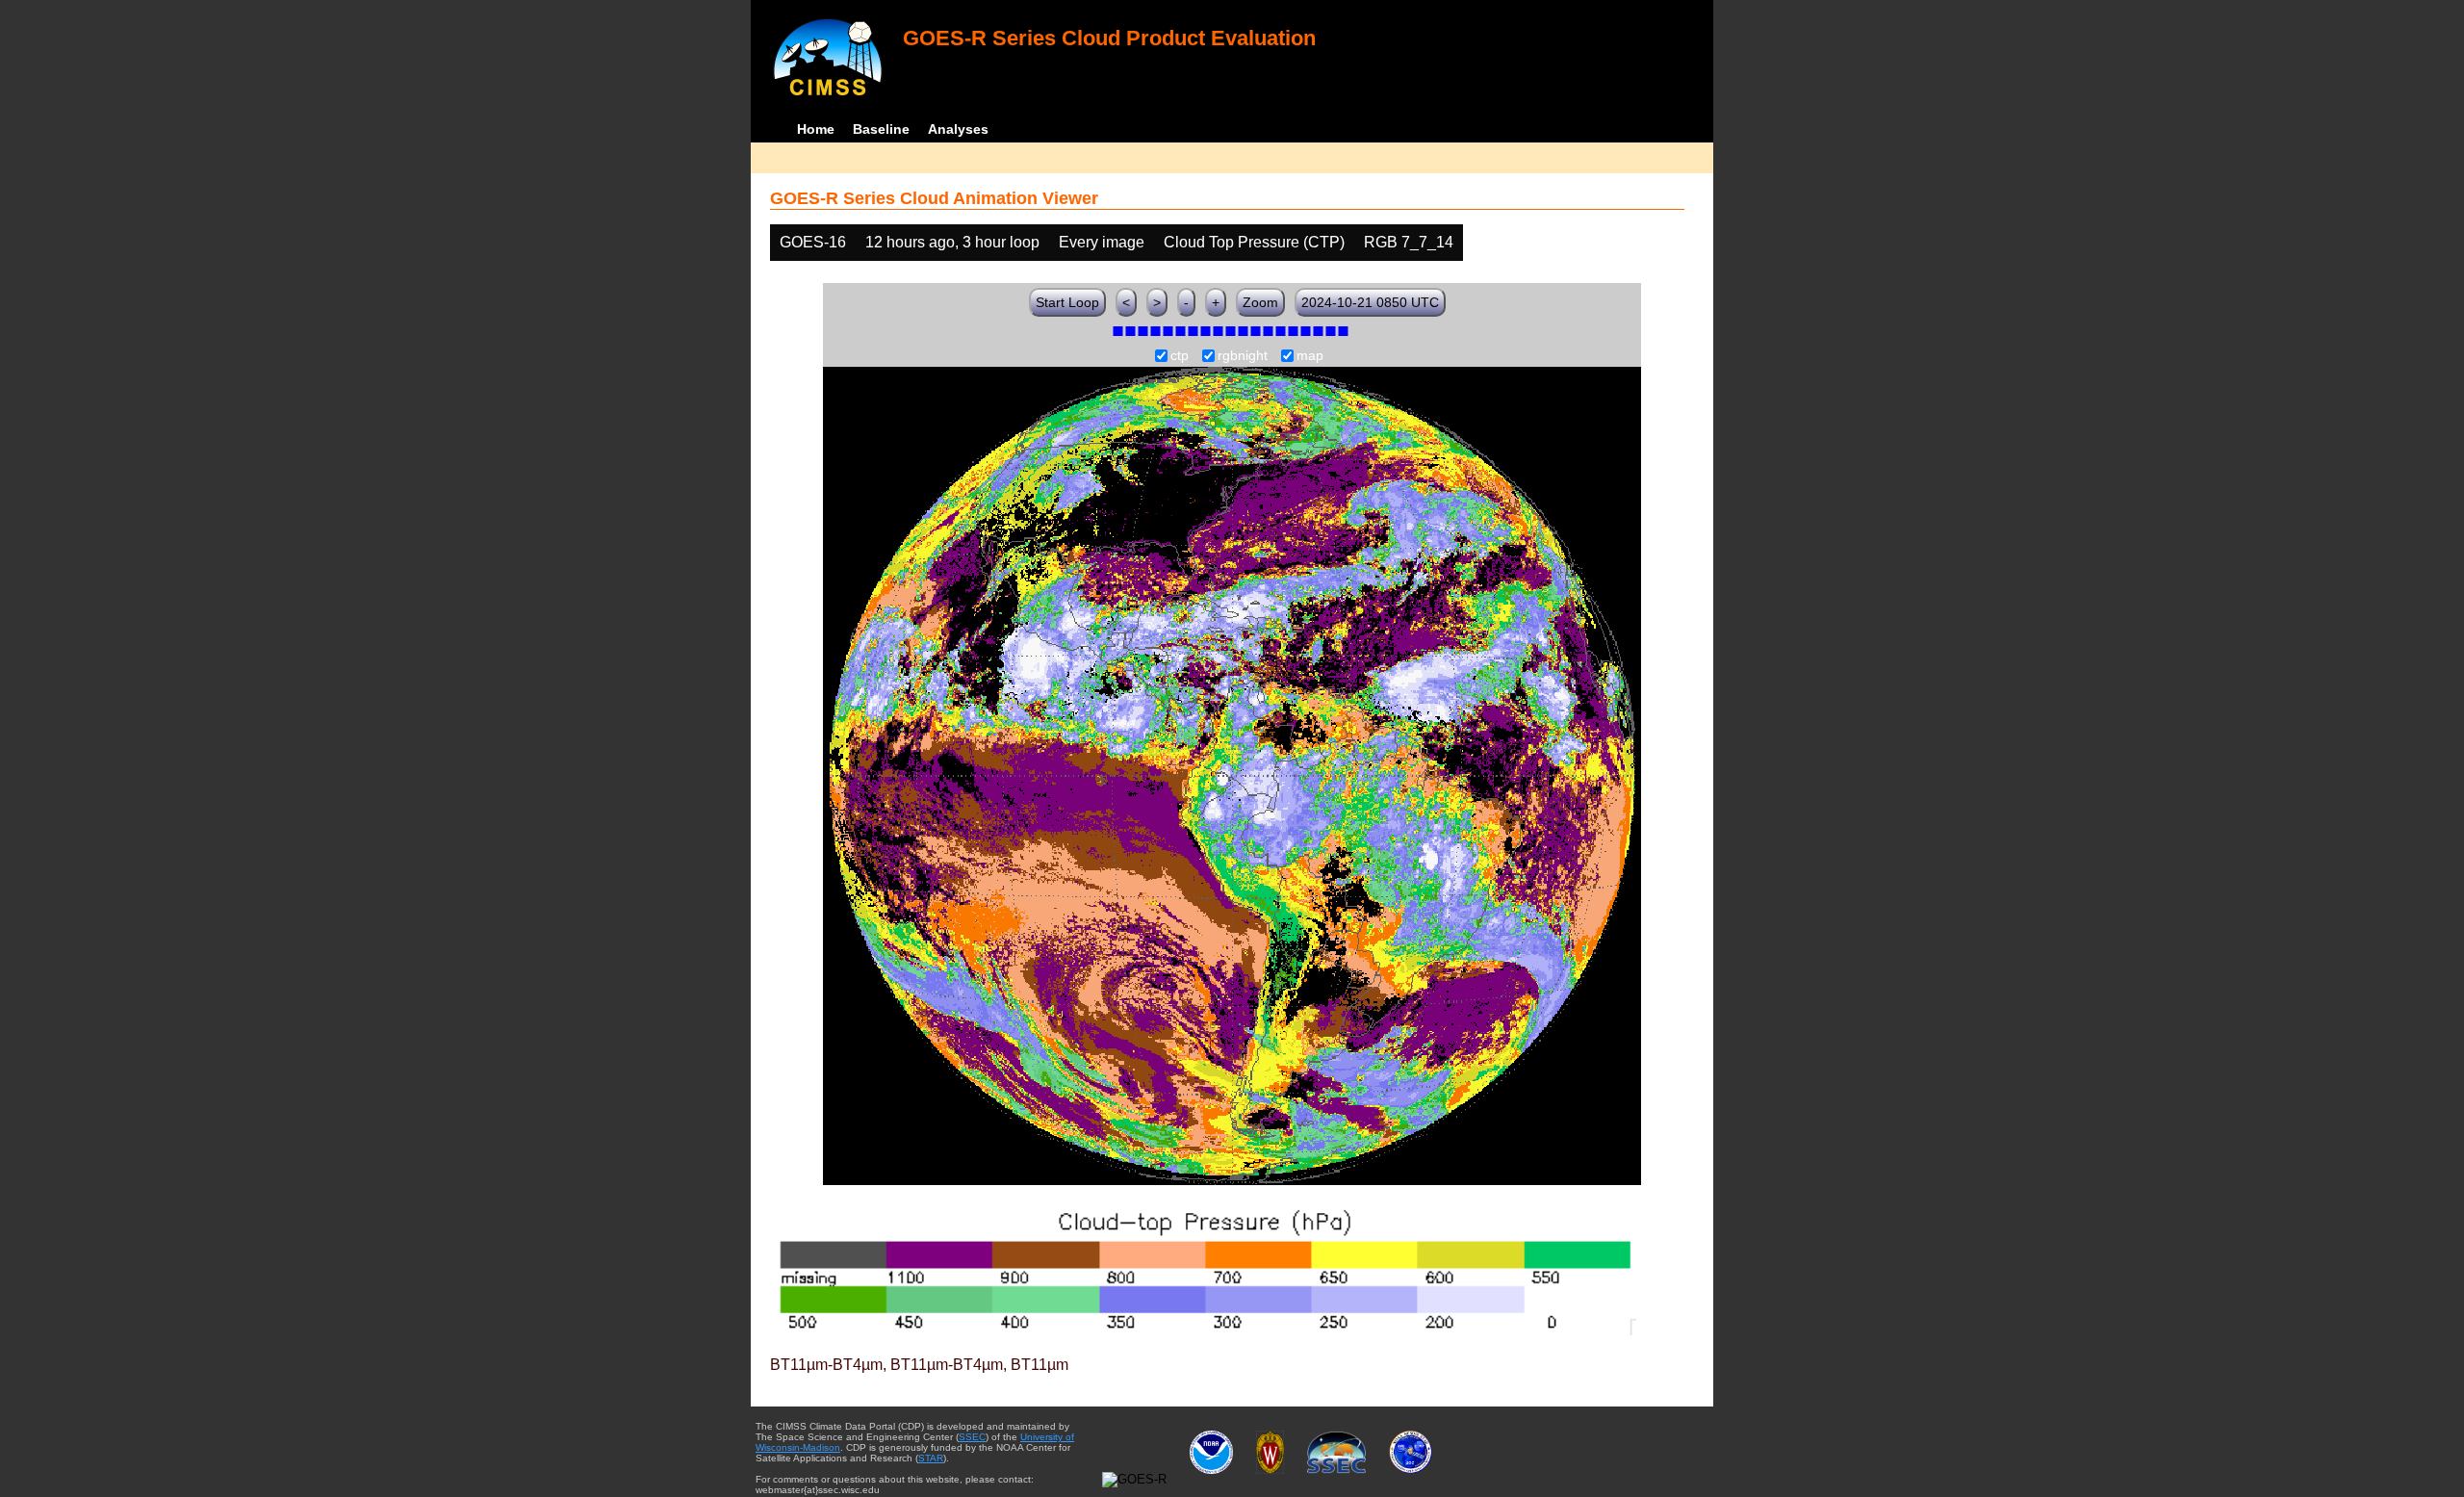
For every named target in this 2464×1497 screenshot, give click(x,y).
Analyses (958, 129)
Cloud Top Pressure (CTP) (1254, 242)
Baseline (881, 129)
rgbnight (1243, 356)
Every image (1102, 242)
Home (816, 129)
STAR (931, 1458)
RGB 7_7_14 (1409, 242)
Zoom (1260, 302)
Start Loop (1067, 302)
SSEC (972, 1437)
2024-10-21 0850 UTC (1370, 302)
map (1310, 356)
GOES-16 (813, 242)
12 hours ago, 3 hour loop (952, 242)
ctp (1180, 356)
